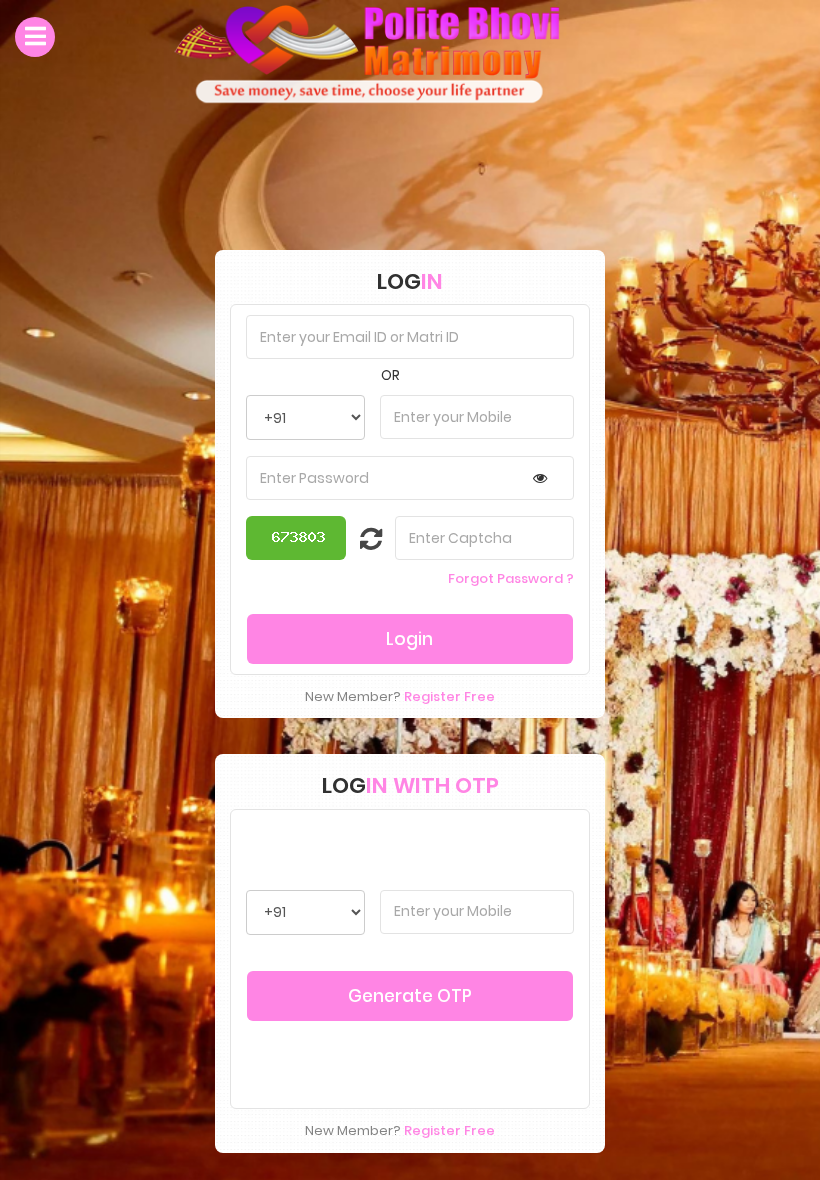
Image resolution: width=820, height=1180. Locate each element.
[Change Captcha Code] (359, 543)
